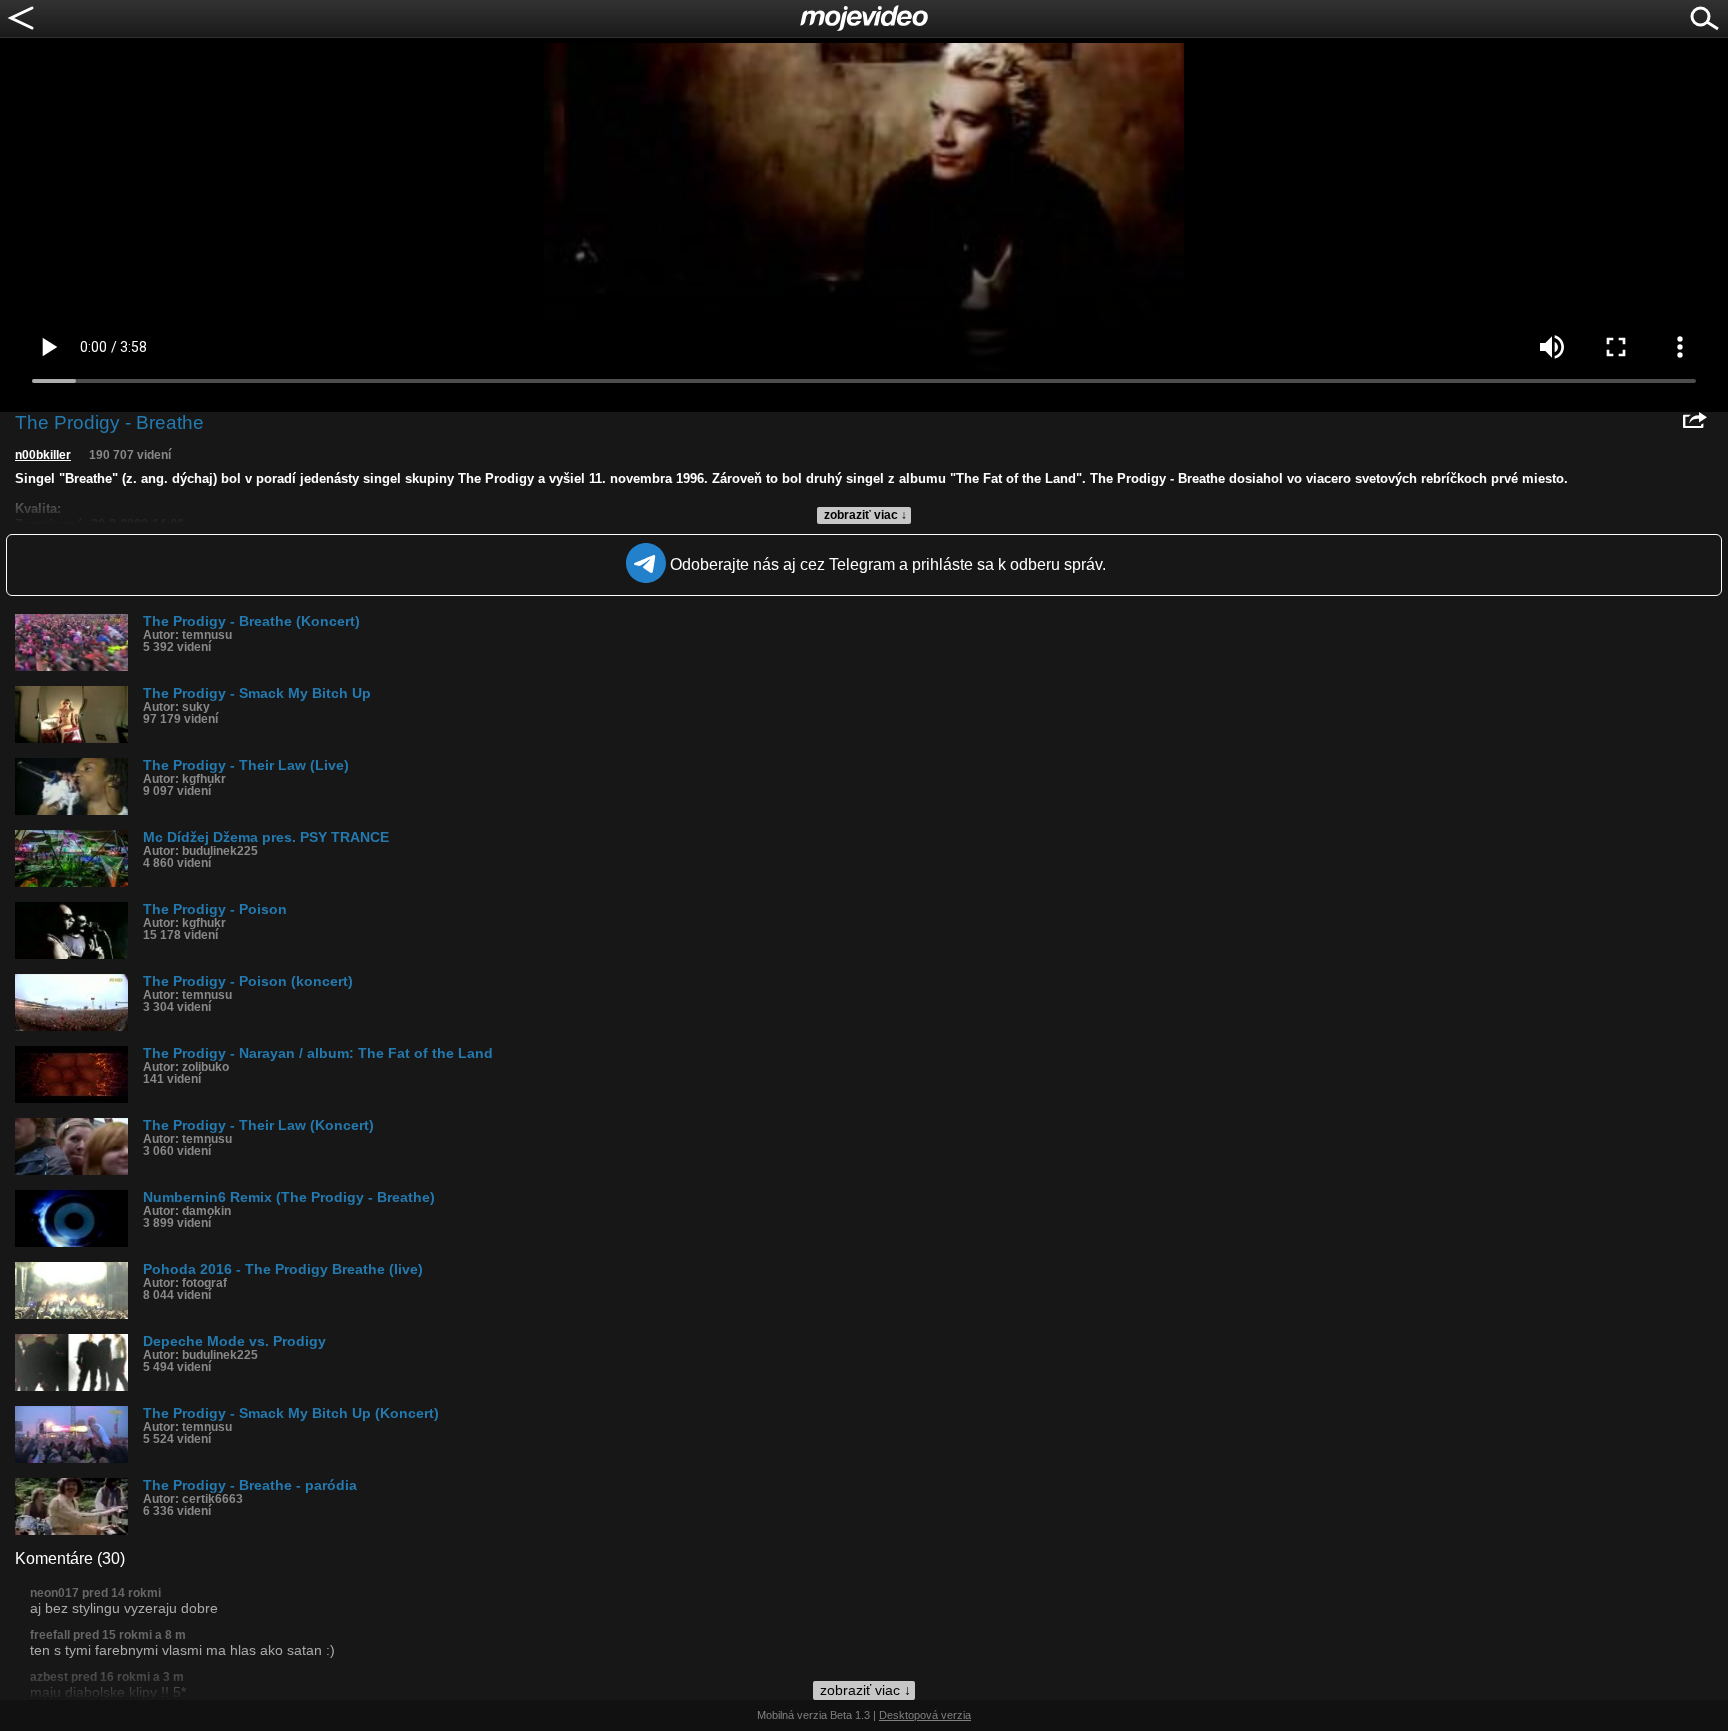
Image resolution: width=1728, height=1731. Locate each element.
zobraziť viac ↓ (865, 515)
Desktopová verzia (925, 1715)
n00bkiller (43, 455)
